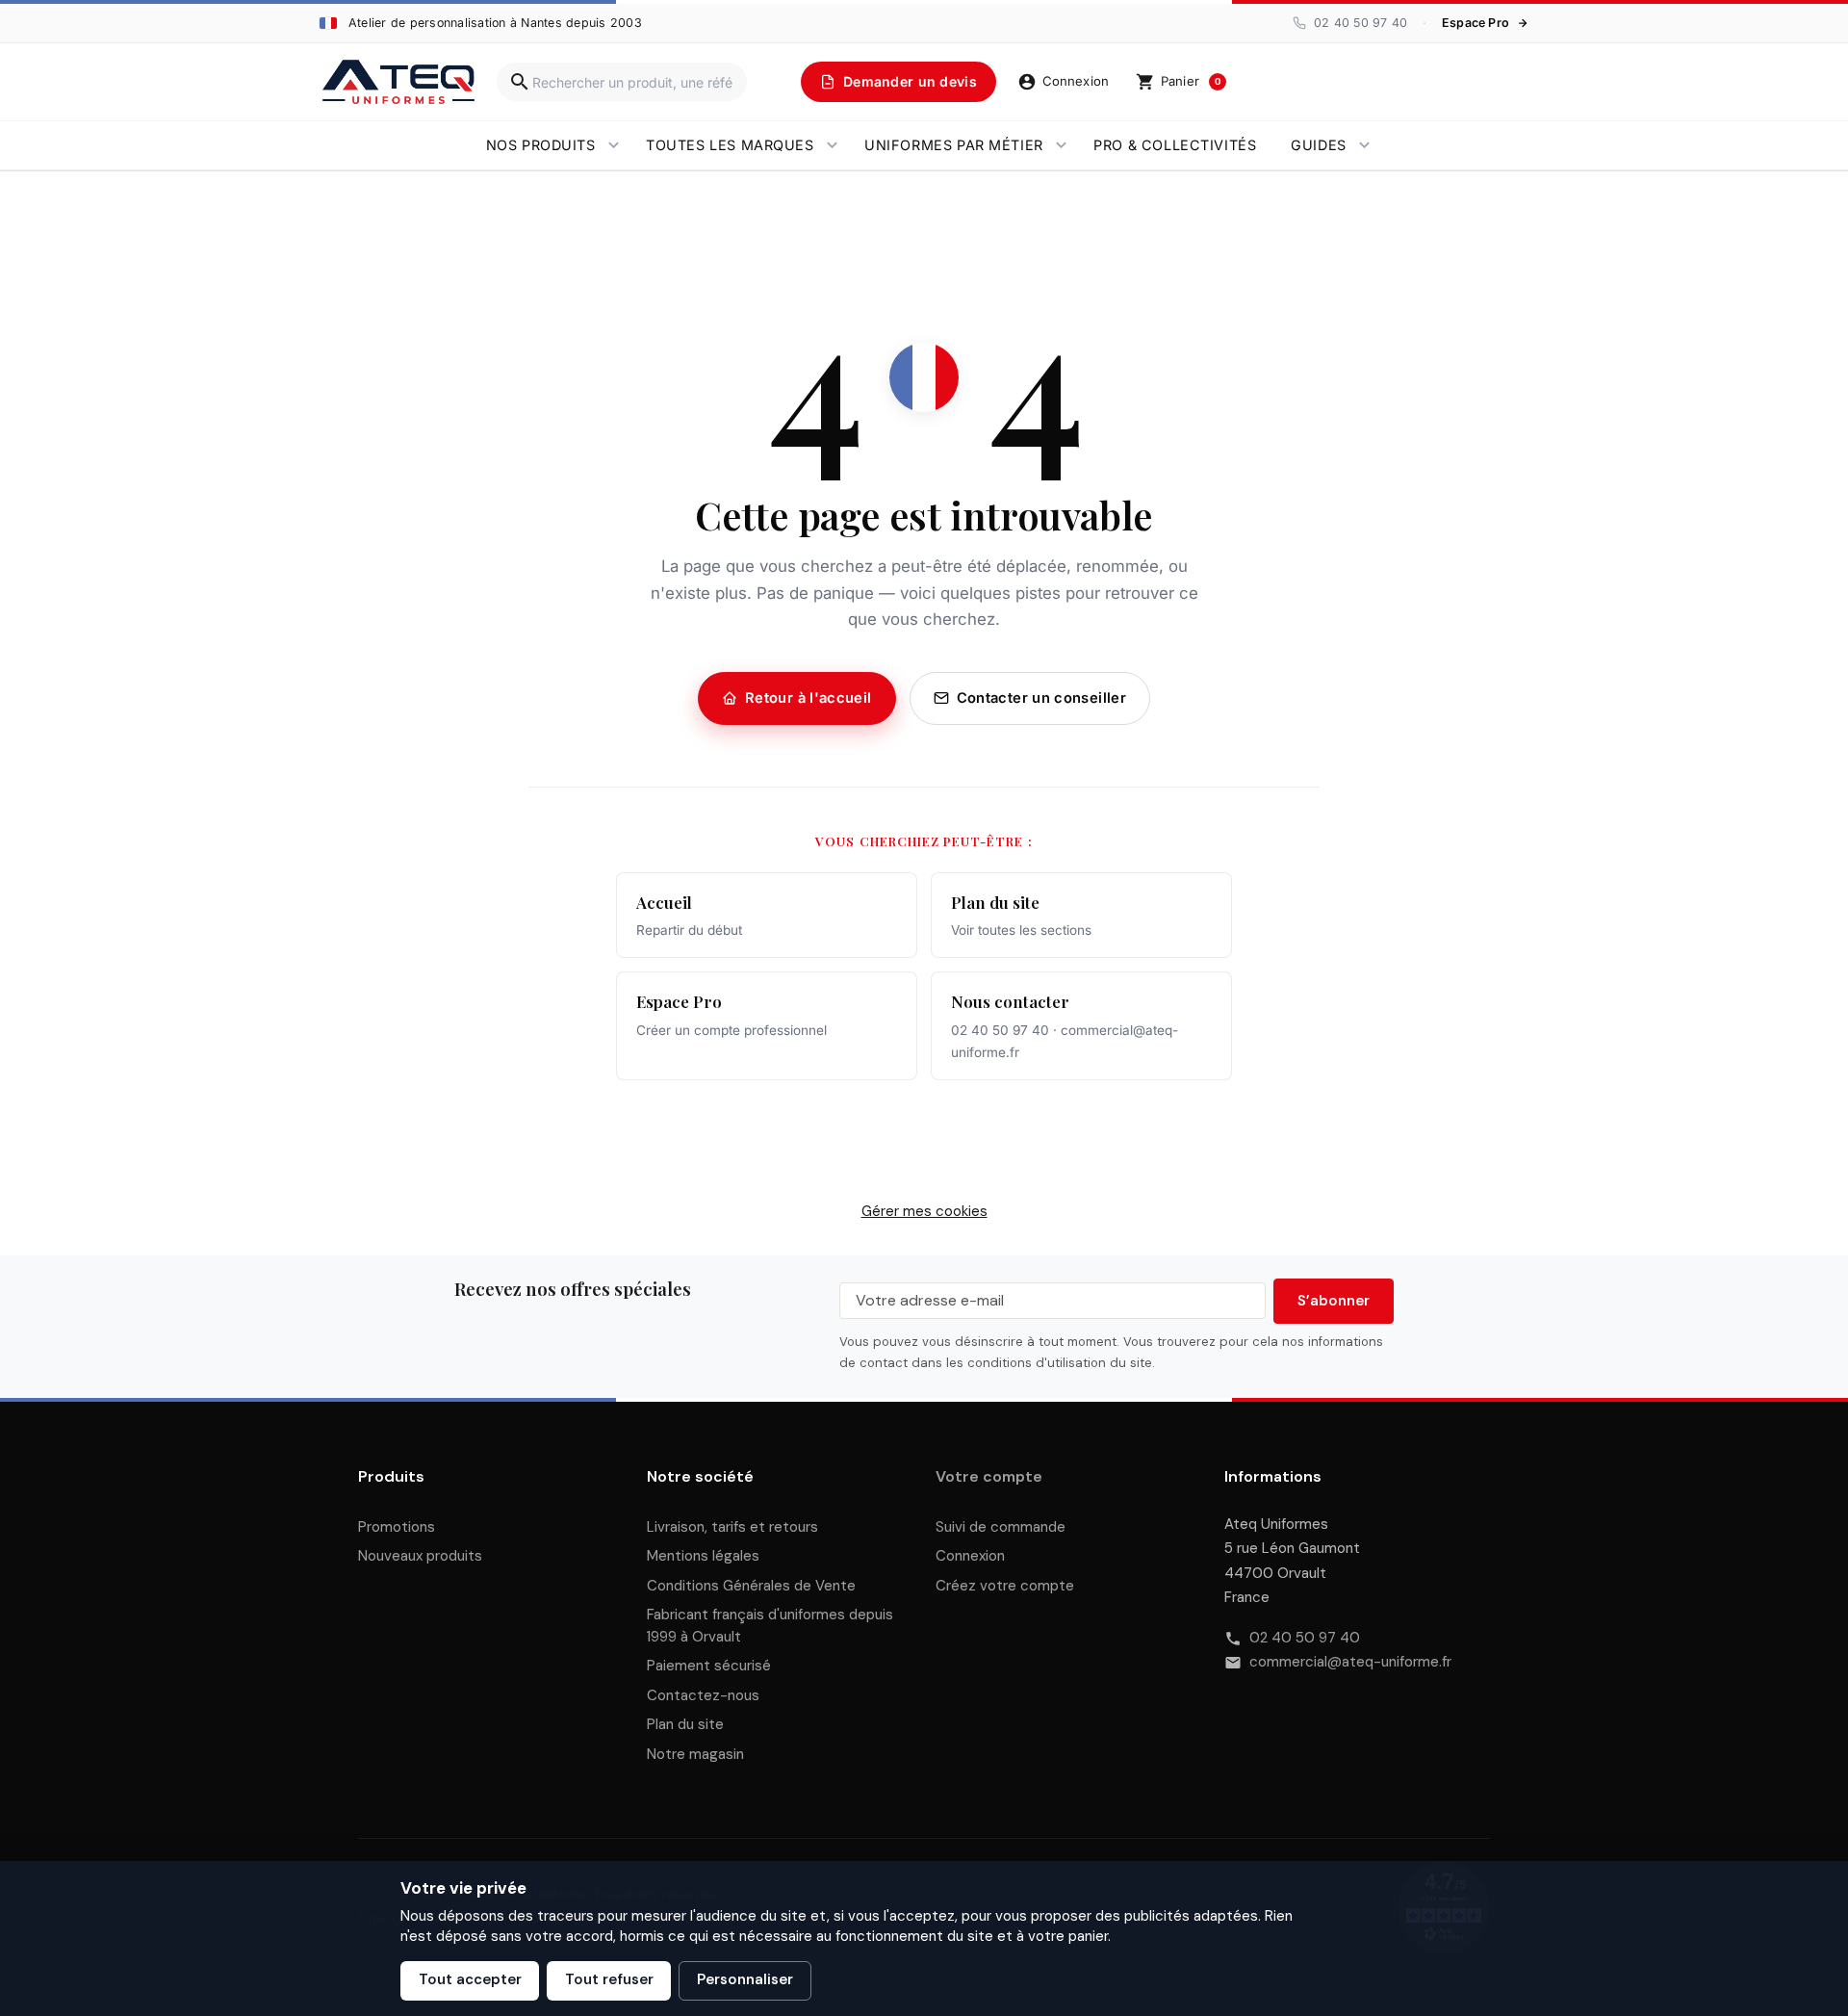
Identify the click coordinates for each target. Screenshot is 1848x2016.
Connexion (970, 1556)
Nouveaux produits (420, 1556)
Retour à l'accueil (808, 698)
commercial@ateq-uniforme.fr (1350, 1662)
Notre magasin (695, 1754)
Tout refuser (609, 1979)
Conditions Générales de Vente (751, 1586)
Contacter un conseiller (1041, 698)
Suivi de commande (1001, 1527)
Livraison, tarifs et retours (732, 1527)
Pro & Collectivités (1175, 145)
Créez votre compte (1005, 1586)
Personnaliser (745, 1979)
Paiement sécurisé (709, 1666)
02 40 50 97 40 (1305, 1638)
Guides (1318, 145)
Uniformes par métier (954, 145)
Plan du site (685, 1724)
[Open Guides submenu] (1364, 145)
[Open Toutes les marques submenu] (832, 145)
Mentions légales (703, 1556)
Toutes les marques (730, 145)
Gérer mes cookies (924, 1211)
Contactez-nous (703, 1695)
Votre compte (989, 1476)
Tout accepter (470, 1979)
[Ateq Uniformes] (398, 82)
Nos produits (541, 145)
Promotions (397, 1527)
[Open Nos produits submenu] (614, 145)
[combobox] (622, 82)
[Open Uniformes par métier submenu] (1061, 145)
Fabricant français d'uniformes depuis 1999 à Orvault (770, 1626)
